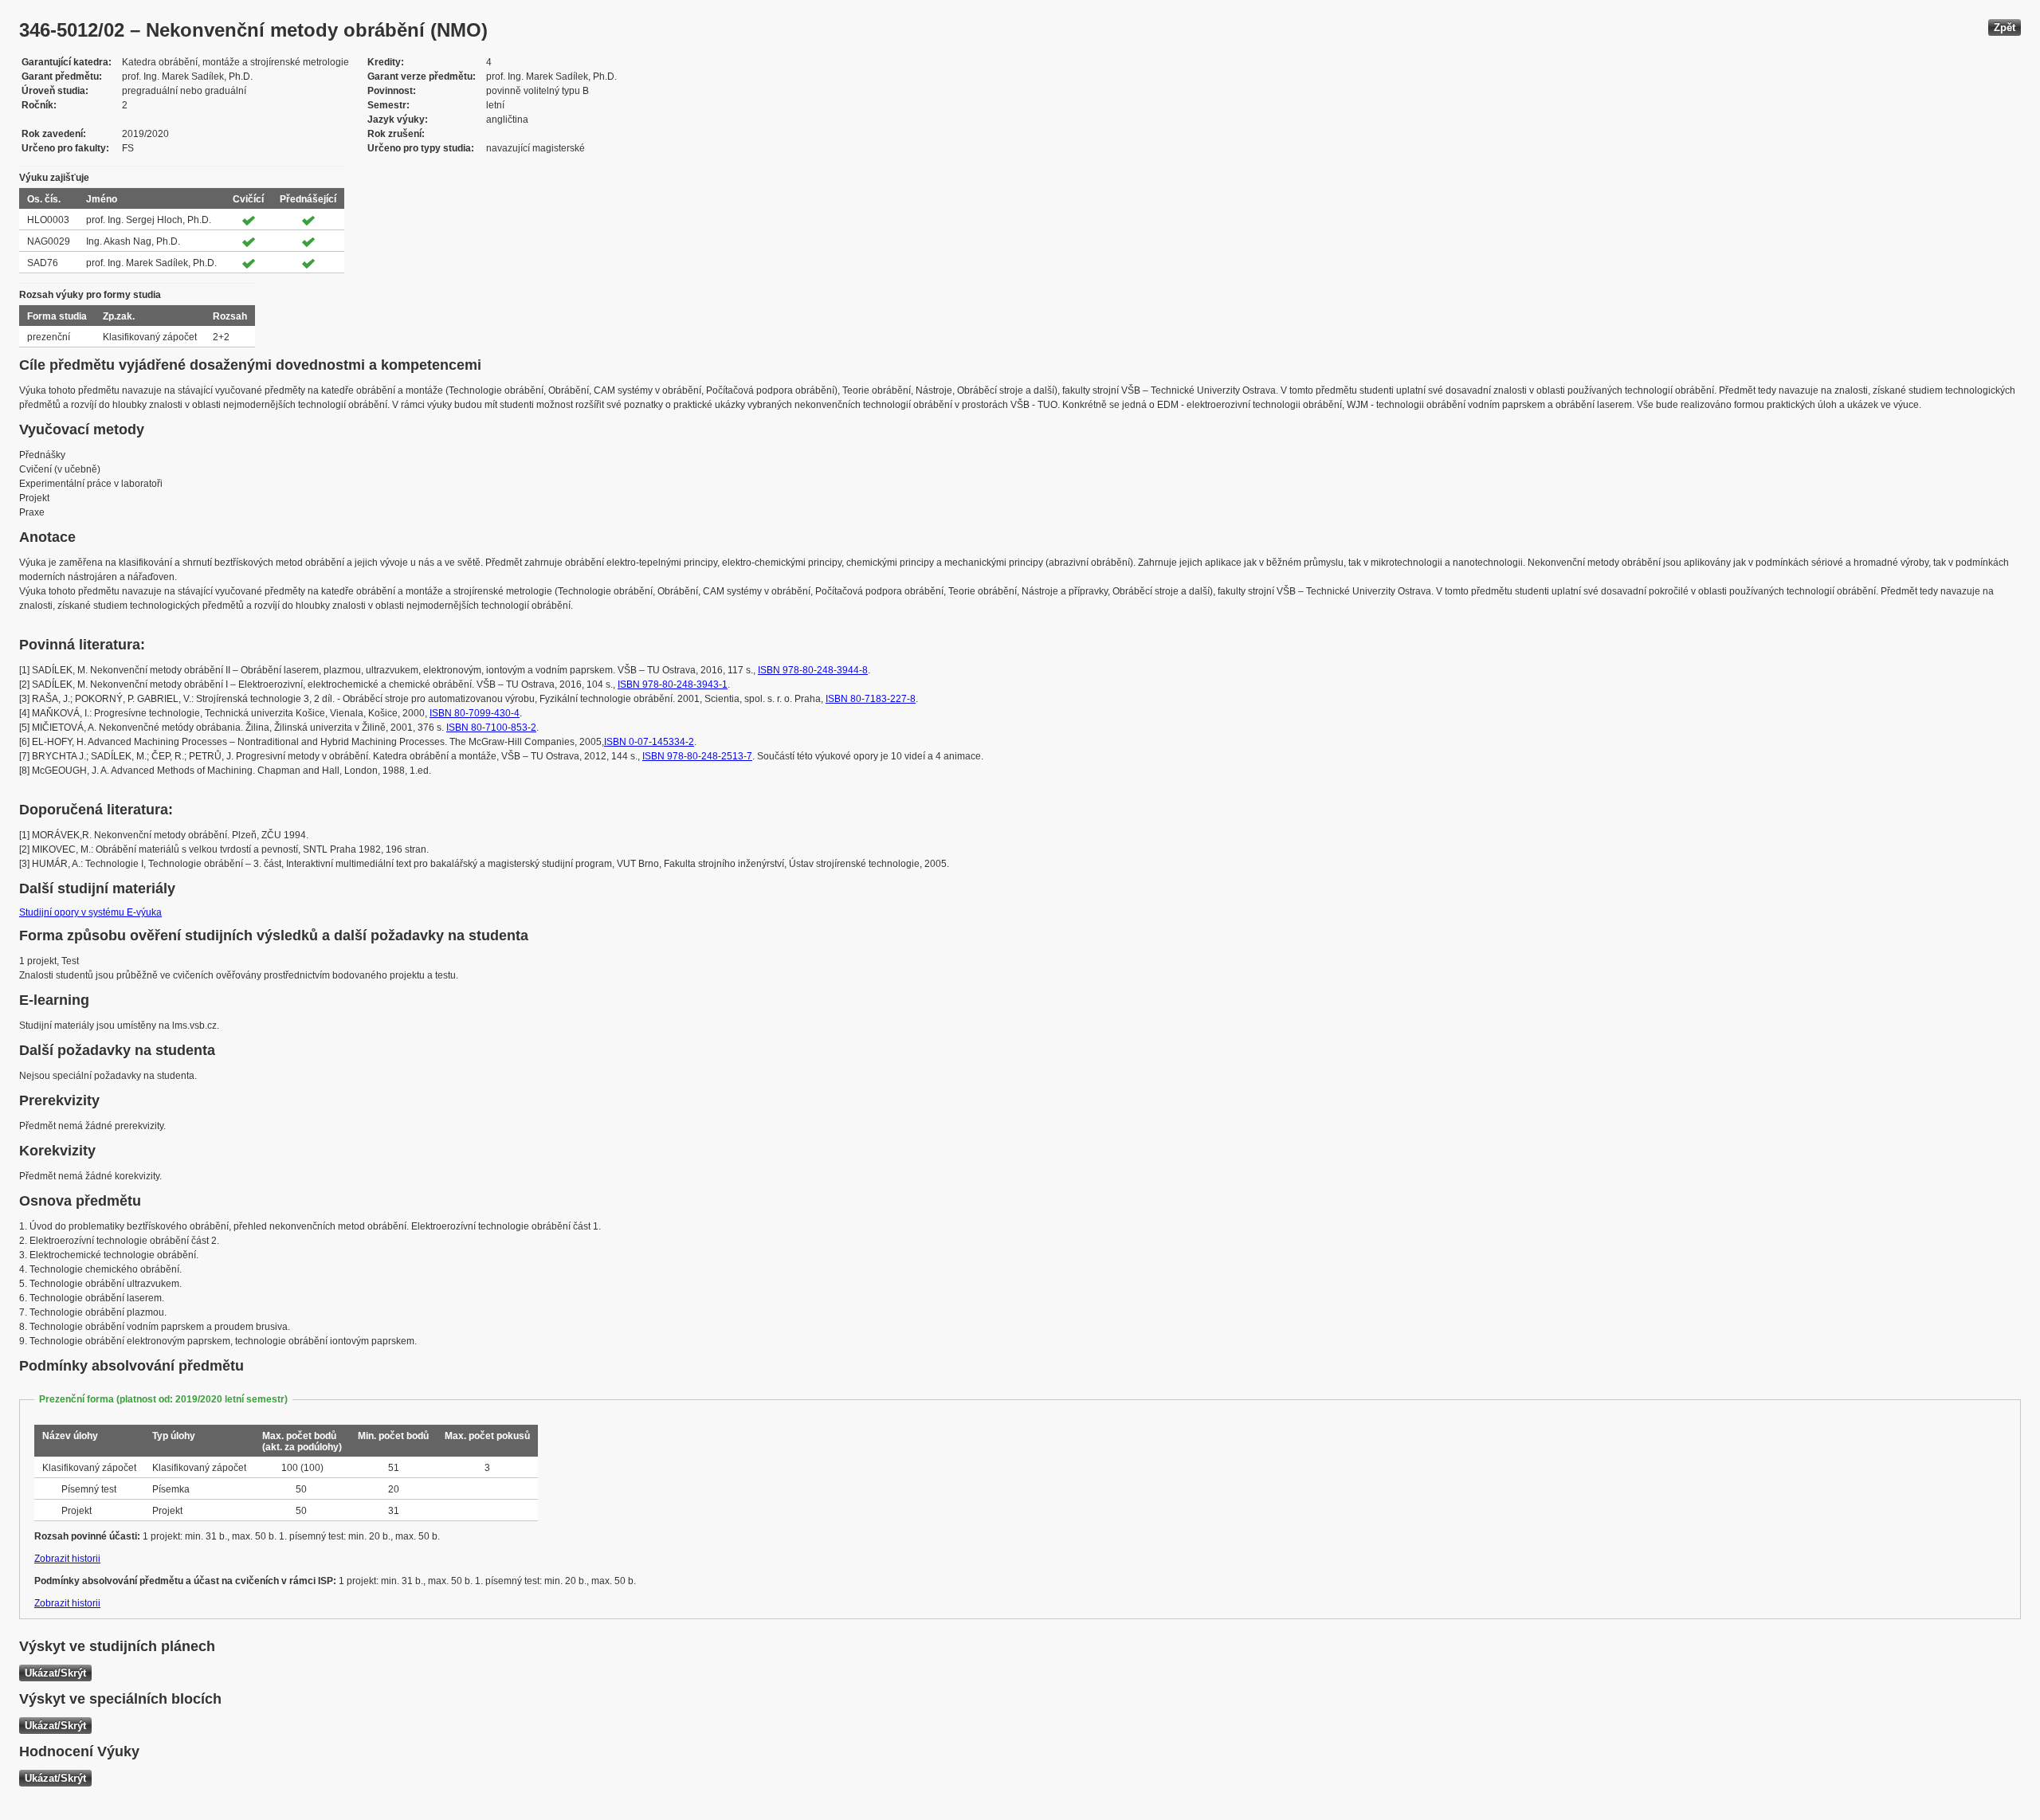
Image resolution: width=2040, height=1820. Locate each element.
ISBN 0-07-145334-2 (649, 742)
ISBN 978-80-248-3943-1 (673, 684)
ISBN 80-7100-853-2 (491, 728)
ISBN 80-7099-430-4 (475, 713)
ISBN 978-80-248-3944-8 (813, 670)
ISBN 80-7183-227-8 (871, 699)
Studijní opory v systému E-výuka (90, 912)
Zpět (2005, 27)
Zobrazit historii (67, 1559)
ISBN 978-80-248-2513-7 (697, 756)
